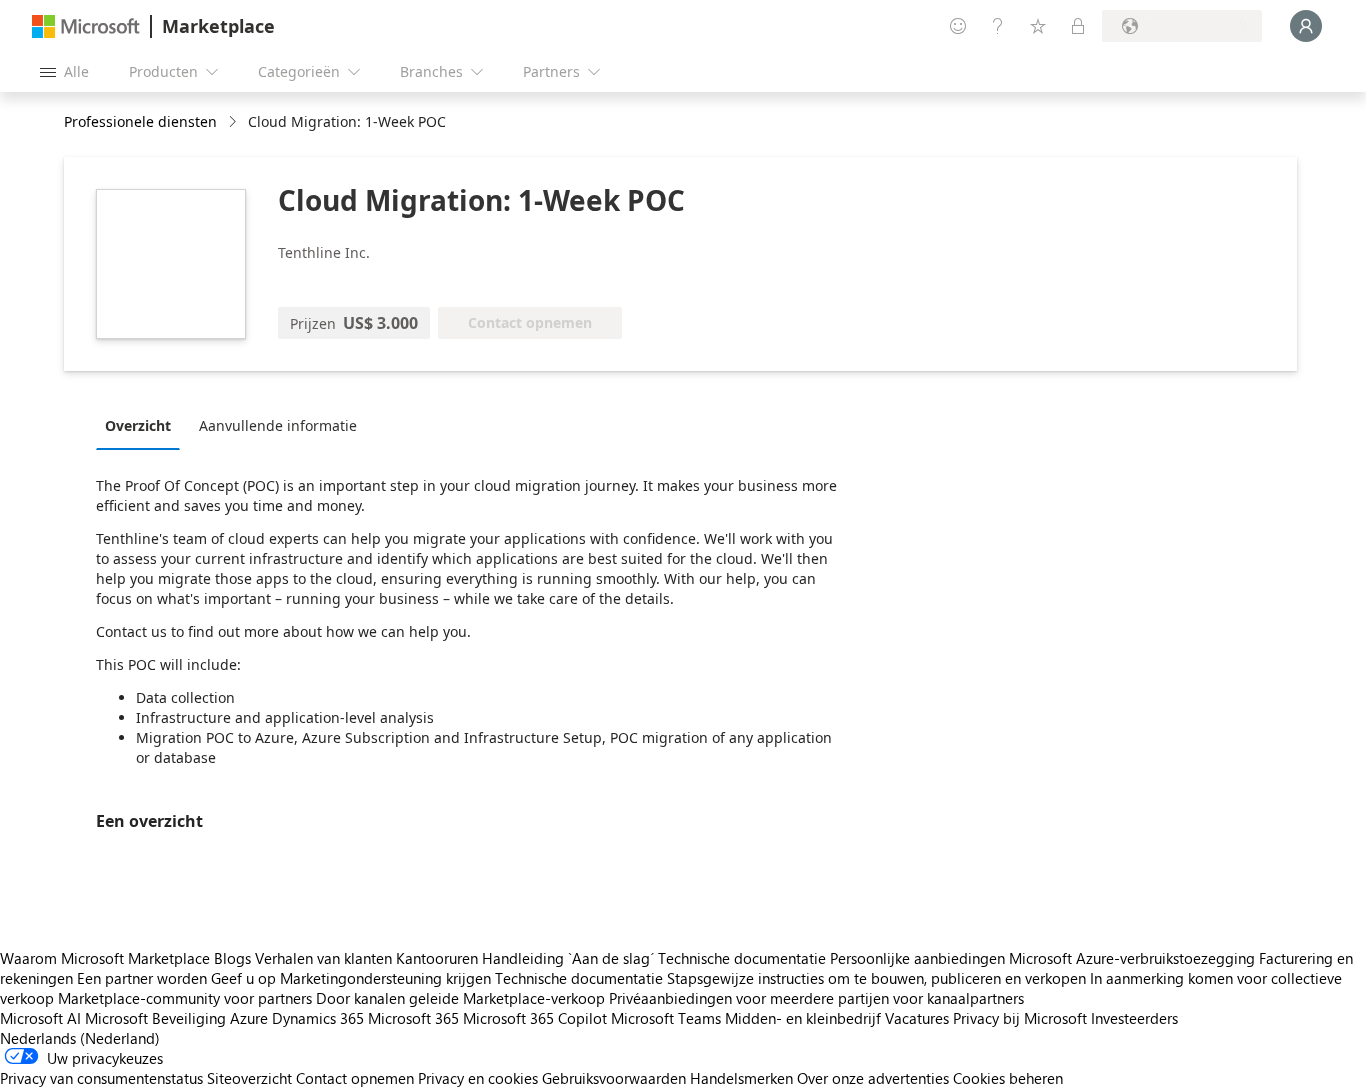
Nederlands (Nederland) (80, 1038)
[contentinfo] (234, 122)
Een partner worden (142, 978)
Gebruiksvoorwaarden (614, 1078)
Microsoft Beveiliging (155, 1018)
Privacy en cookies (478, 1078)
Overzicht (138, 425)
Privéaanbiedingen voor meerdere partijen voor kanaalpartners (816, 998)
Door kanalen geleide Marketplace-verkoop (460, 998)
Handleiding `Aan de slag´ (568, 958)
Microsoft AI (40, 1018)
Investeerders (1134, 1018)
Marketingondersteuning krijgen (385, 978)
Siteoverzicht (249, 1078)
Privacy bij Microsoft (1020, 1018)
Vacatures (917, 1018)
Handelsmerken (741, 1078)
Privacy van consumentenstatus (101, 1078)
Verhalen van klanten (323, 958)
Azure (249, 1018)
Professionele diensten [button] (140, 121)
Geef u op (243, 978)
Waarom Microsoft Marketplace (105, 958)
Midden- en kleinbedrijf (803, 1018)
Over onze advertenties (873, 1078)
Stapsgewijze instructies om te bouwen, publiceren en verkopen (876, 978)
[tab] (143, 425)
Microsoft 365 (413, 1018)
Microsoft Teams (666, 1018)
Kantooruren (437, 958)
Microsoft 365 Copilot (535, 1018)
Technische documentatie (742, 958)
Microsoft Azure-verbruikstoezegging (1134, 958)
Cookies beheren (1008, 1078)
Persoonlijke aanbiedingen (917, 958)
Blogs (232, 958)
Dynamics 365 (318, 1018)
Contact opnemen (355, 1078)
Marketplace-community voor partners (185, 998)
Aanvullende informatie (278, 425)
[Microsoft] (86, 26)
